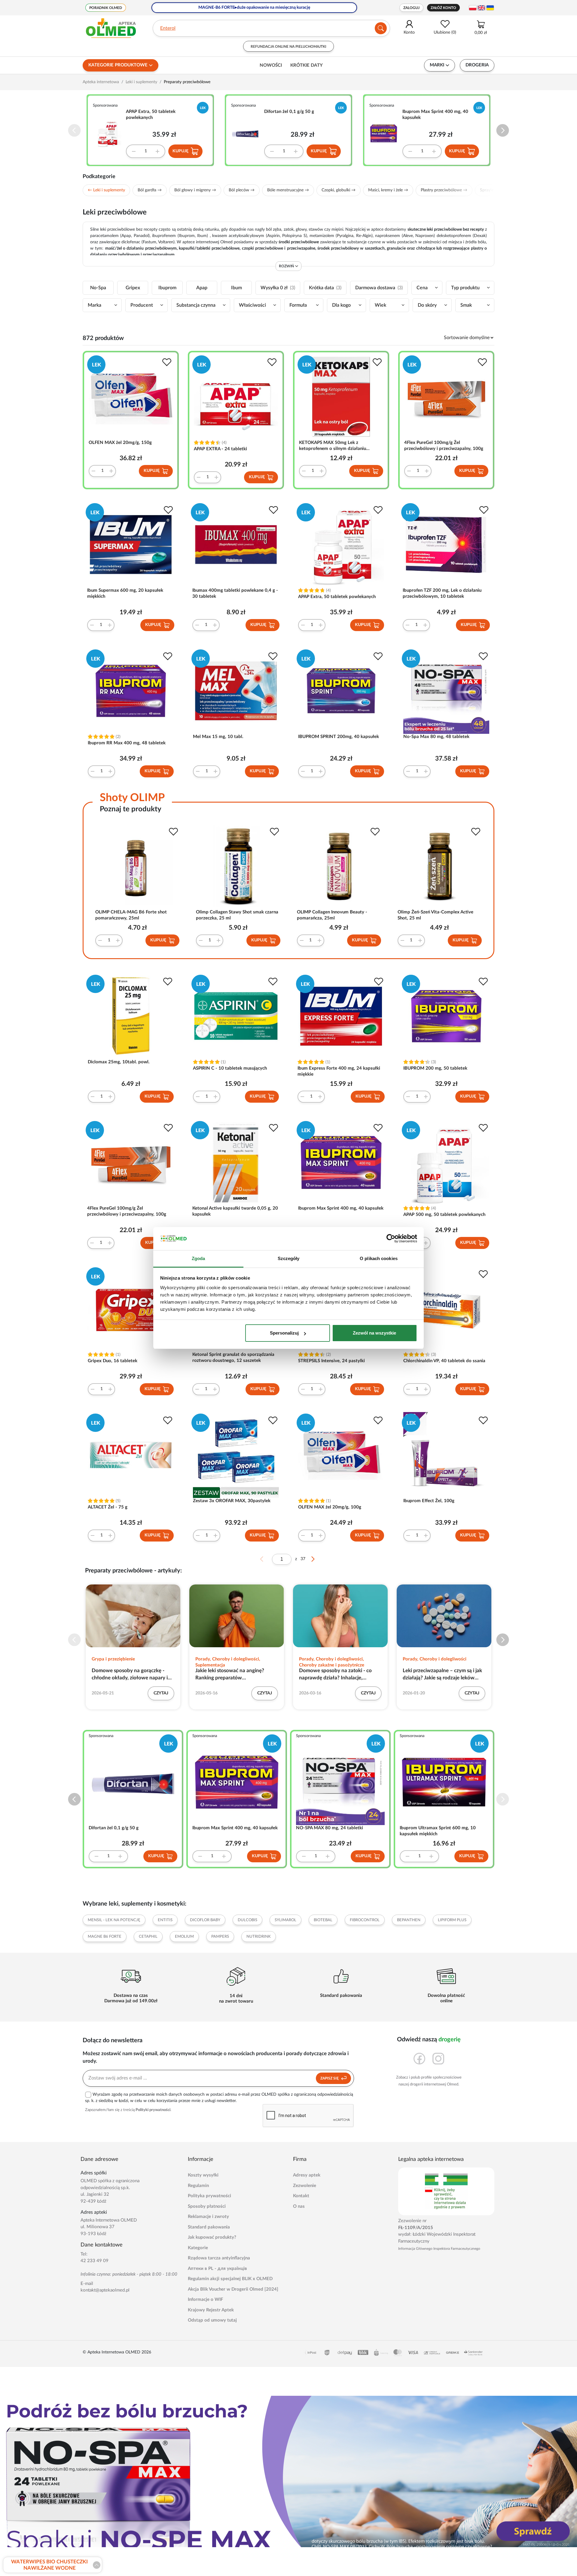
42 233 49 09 (95, 2261)
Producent (142, 305)
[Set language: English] (481, 8)
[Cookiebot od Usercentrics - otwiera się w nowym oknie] (391, 1239)
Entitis (165, 1920)
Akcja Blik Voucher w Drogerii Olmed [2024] (233, 2289)
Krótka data (325, 288)
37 (303, 1559)
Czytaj (161, 1693)
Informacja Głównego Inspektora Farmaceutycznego (439, 2249)
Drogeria (477, 65)
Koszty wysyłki (203, 2175)
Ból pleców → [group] (242, 190)
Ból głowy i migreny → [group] (195, 190)
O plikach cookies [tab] (379, 1258)
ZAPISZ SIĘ (330, 2078)
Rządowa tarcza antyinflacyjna (219, 2258)
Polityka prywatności (209, 2196)
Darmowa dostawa (379, 288)
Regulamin (198, 2186)
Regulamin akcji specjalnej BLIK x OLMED (230, 2279)
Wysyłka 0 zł (278, 288)
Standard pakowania (209, 2227)
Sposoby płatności (207, 2206)
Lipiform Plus (452, 1920)
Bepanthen (409, 1920)
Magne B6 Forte (105, 1937)
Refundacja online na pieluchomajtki (288, 47)
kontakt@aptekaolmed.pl (105, 2290)
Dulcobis (247, 1920)
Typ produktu (465, 288)
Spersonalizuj (284, 1333)
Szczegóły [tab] (289, 1258)
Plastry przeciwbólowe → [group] (444, 190)
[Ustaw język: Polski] (473, 8)
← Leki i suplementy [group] (106, 190)
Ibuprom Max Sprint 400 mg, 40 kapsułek (435, 115)
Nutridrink (259, 1937)
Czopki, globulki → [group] (339, 190)
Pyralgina (345, 236)
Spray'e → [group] (489, 190)
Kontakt (301, 2196)
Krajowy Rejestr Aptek (211, 2310)
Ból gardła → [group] (150, 190)
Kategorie (198, 2248)
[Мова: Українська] (490, 8)
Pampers (220, 1937)
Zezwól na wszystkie (374, 1333)
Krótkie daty (307, 65)
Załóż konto (443, 8)
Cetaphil (148, 1937)
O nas (299, 2206)
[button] (503, 131)
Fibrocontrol (365, 1920)
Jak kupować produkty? (212, 2237)
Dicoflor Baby (205, 1920)
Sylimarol (285, 1920)
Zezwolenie (305, 2186)
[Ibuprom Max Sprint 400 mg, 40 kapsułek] (386, 133)
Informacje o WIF (205, 2300)
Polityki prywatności (153, 2110)
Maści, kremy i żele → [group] (388, 190)
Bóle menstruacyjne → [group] (288, 190)
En (163, 28)
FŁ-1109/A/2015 (416, 2228)
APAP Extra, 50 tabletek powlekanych (151, 115)
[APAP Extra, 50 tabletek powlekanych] (110, 133)
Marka (95, 305)
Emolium (184, 1937)
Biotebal (323, 1920)
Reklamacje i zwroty (208, 2217)
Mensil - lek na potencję (114, 1920)
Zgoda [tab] (198, 1258)
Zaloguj (411, 8)
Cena (422, 288)
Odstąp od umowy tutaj (212, 2320)
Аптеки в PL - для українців (217, 2269)
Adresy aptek (307, 2175)
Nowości (271, 65)
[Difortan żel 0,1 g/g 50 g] (248, 133)
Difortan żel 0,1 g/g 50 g (289, 112)
